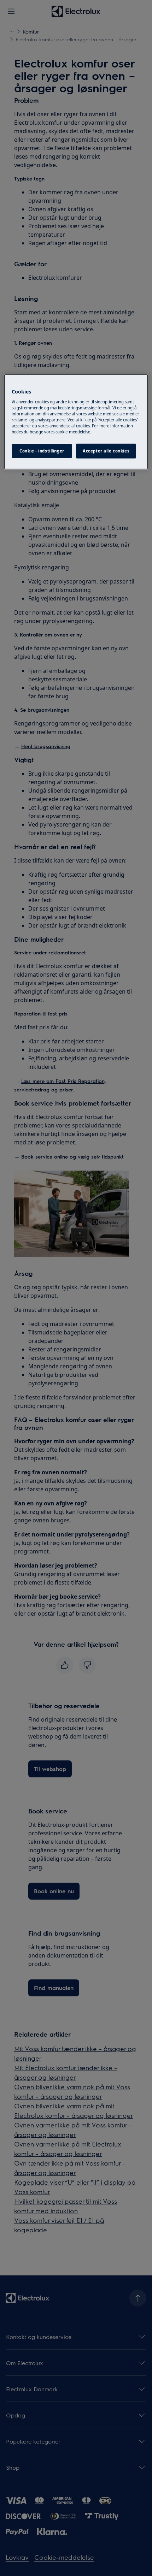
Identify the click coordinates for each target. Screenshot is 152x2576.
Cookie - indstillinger (42, 451)
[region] (76, 422)
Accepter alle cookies (106, 451)
